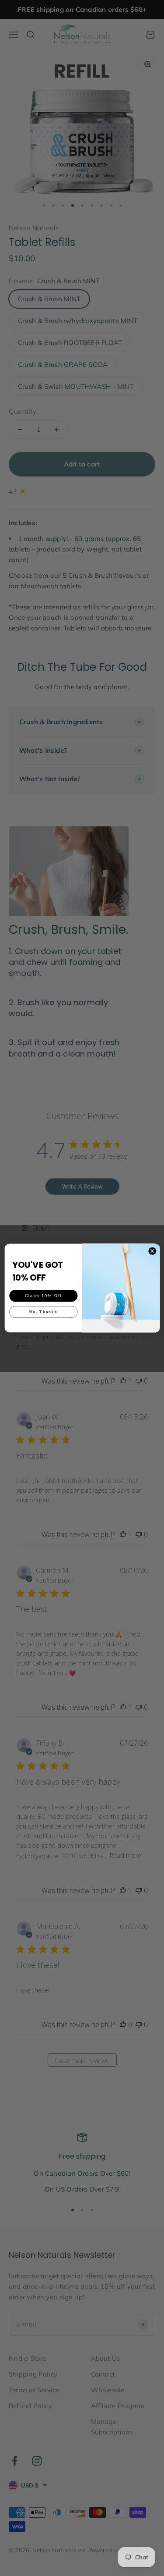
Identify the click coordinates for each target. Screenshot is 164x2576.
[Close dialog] (152, 1251)
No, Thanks (43, 1312)
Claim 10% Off (43, 1295)
